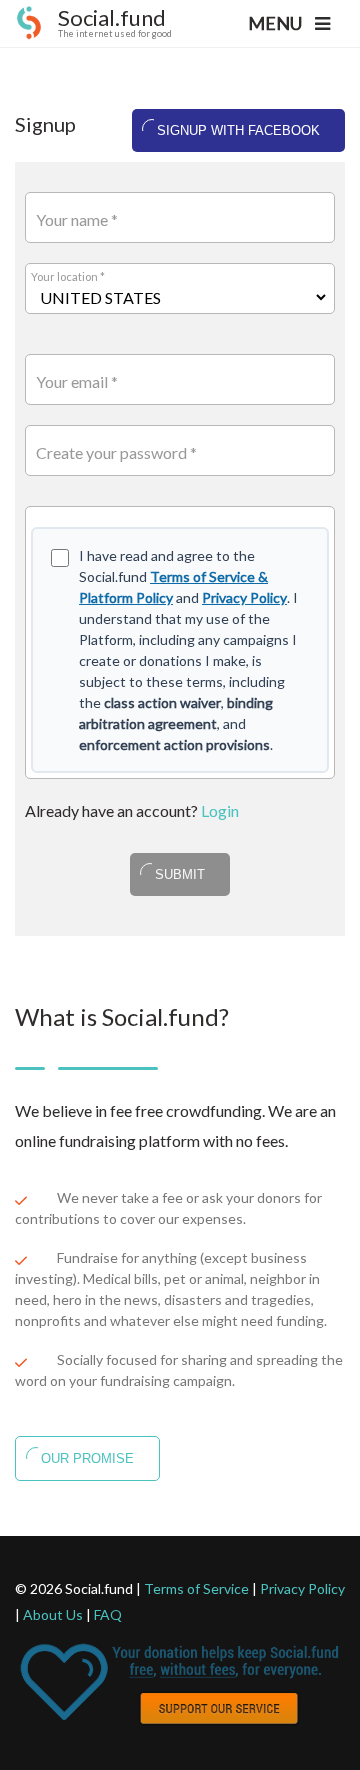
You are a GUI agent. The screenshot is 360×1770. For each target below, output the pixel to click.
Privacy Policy (244, 597)
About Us (53, 1614)
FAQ (108, 1614)
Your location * (68, 276)
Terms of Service (196, 1588)
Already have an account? (132, 810)
